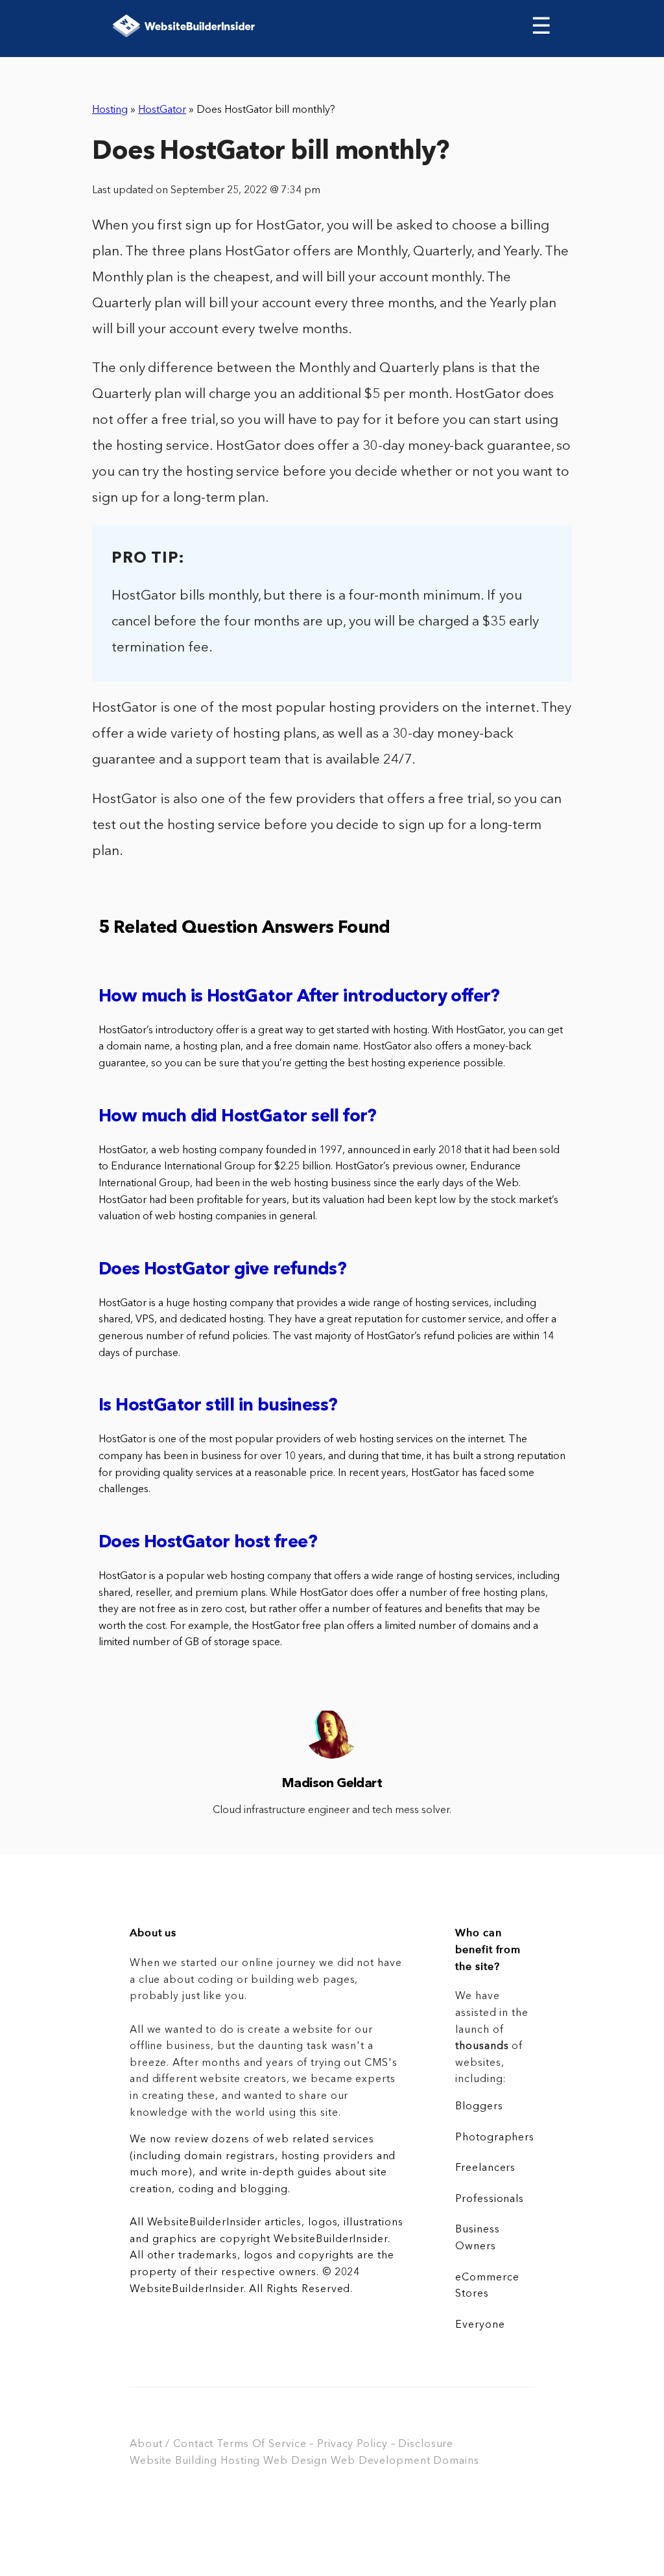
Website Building (173, 2461)
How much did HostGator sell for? (238, 1117)
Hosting (110, 110)
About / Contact (172, 2444)
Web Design (295, 2461)
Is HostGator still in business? (218, 1406)
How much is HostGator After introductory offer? (299, 997)
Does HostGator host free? (208, 1543)
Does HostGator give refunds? (222, 1270)
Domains (456, 2461)
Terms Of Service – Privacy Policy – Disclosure (335, 2444)
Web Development (380, 2461)
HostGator (162, 110)
